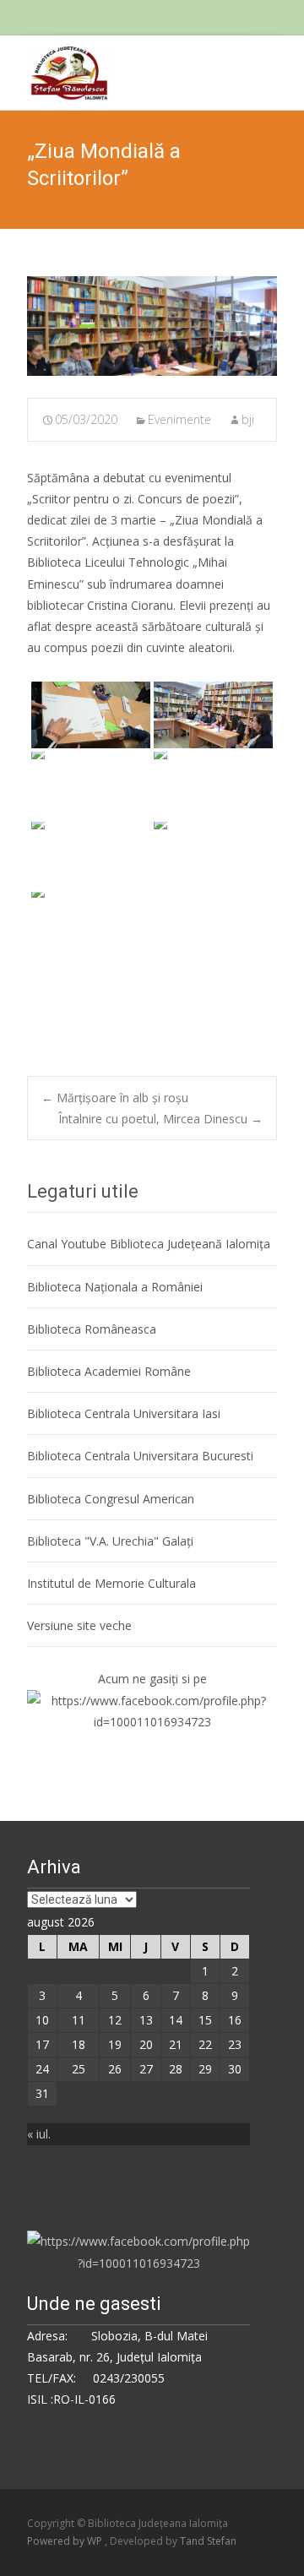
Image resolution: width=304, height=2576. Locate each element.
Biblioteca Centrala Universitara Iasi (124, 1413)
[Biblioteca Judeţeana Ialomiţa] (58, 69)
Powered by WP (66, 2541)
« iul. (39, 2134)
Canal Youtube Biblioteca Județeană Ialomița (149, 1244)
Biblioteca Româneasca (92, 1329)
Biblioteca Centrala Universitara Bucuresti (140, 1456)
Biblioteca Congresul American (111, 1499)
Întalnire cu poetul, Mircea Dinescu (160, 1119)
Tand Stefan (208, 2541)
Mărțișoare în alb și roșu (115, 1098)
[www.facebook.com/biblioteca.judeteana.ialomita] (152, 1710)
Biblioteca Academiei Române (109, 1371)
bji (248, 419)
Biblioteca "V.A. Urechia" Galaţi (110, 1541)
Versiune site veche (79, 1625)
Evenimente (179, 419)
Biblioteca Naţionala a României (115, 1287)
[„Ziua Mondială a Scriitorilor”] (152, 326)
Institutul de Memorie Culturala (111, 1583)
